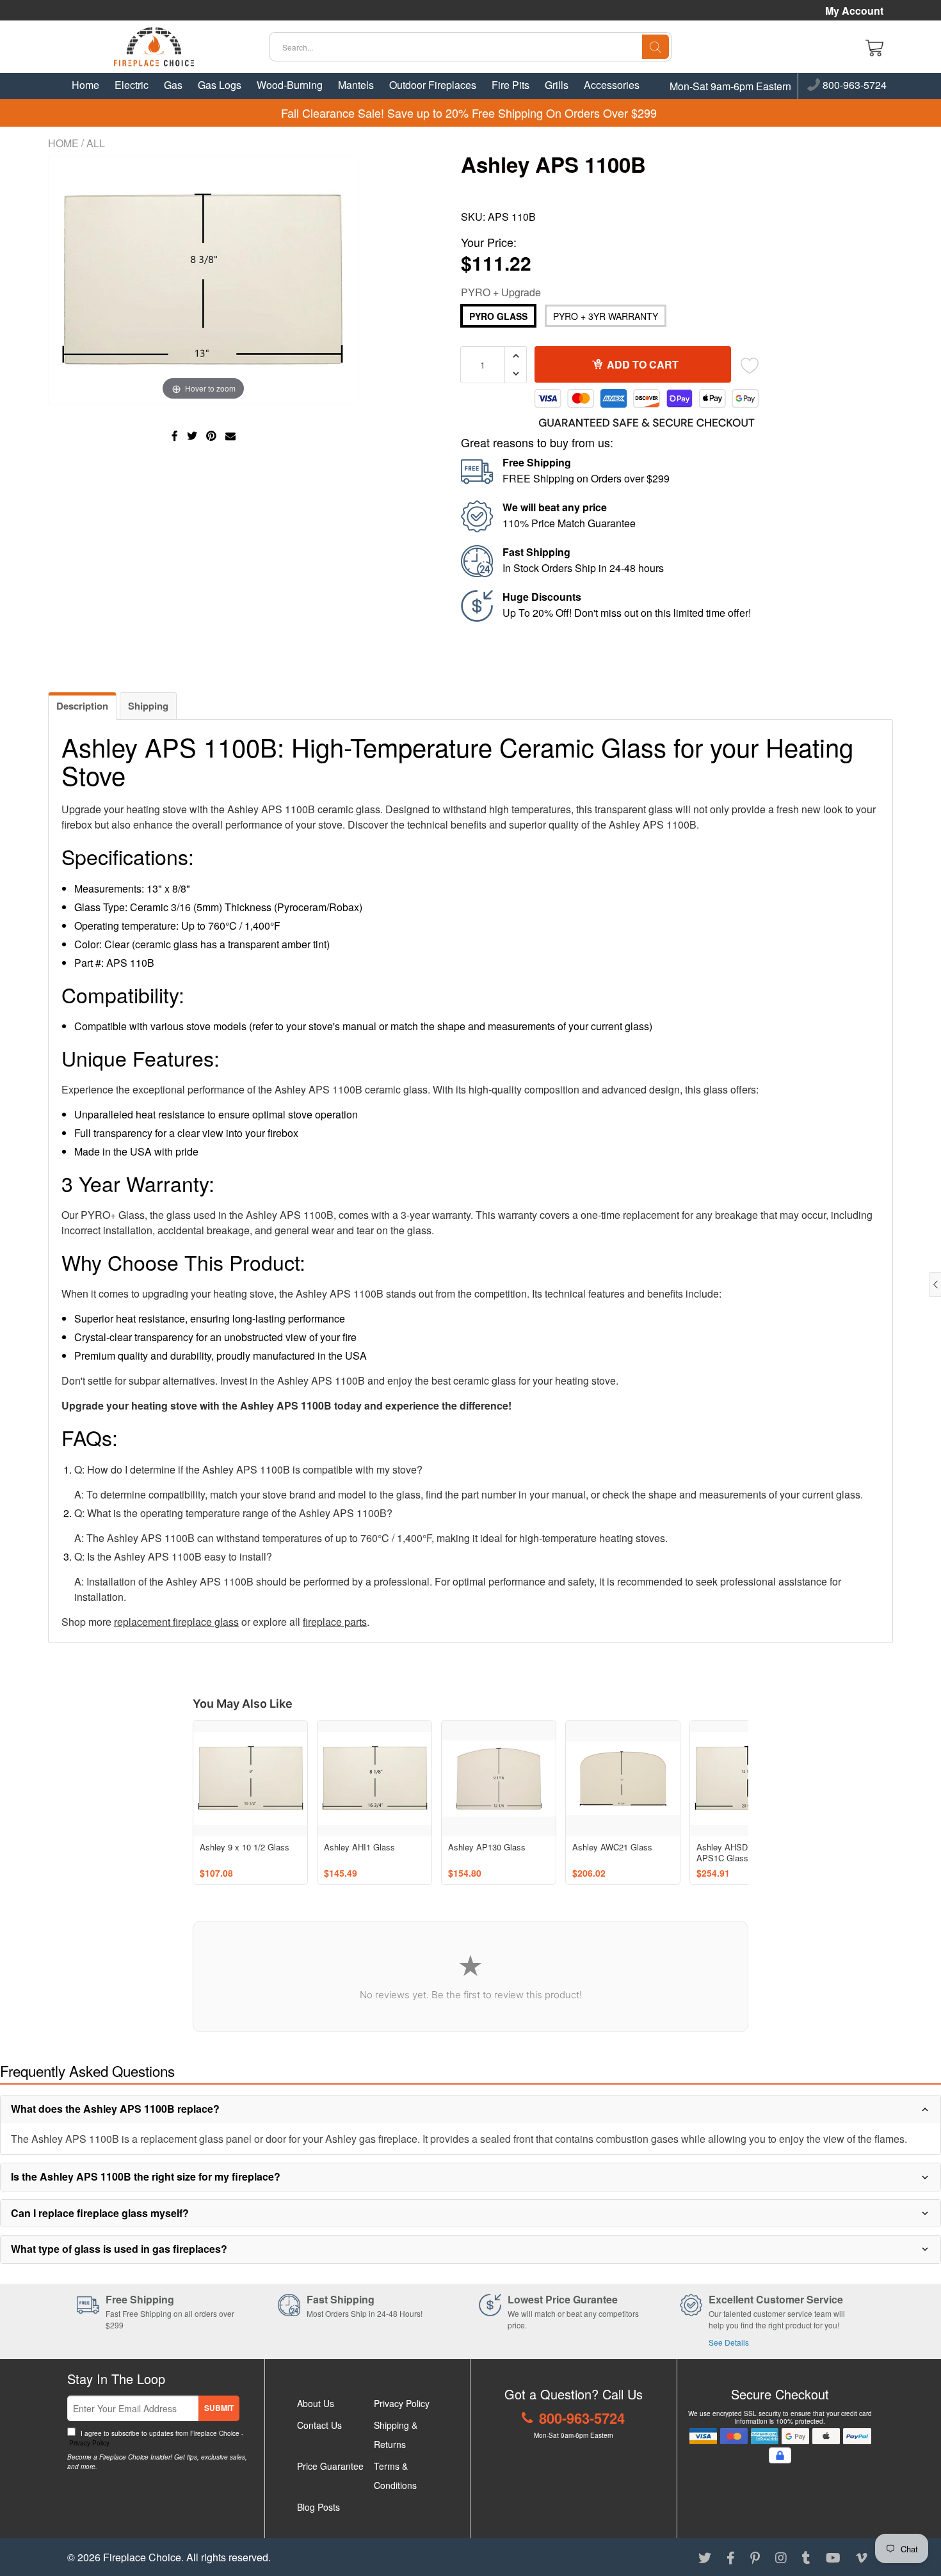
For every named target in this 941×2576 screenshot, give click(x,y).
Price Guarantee (330, 2466)
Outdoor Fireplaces (433, 85)
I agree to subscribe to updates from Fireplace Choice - (155, 2438)
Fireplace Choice (142, 2557)
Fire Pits (511, 85)
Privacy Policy (88, 2443)
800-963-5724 (853, 86)
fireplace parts (335, 1622)
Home (85, 85)
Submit (219, 2408)
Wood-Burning (290, 85)
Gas (173, 85)
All (96, 143)
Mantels (356, 85)
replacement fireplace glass (176, 1622)
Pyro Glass (498, 316)
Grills (557, 85)
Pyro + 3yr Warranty (606, 316)
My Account (854, 11)
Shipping (148, 706)
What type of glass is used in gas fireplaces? (119, 2249)
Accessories (612, 85)
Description (82, 706)
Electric (132, 85)
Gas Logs (220, 85)
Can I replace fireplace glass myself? (100, 2213)
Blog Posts (318, 2507)
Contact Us (319, 2425)
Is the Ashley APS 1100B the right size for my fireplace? (146, 2176)
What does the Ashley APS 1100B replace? (115, 2109)
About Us (316, 2403)
